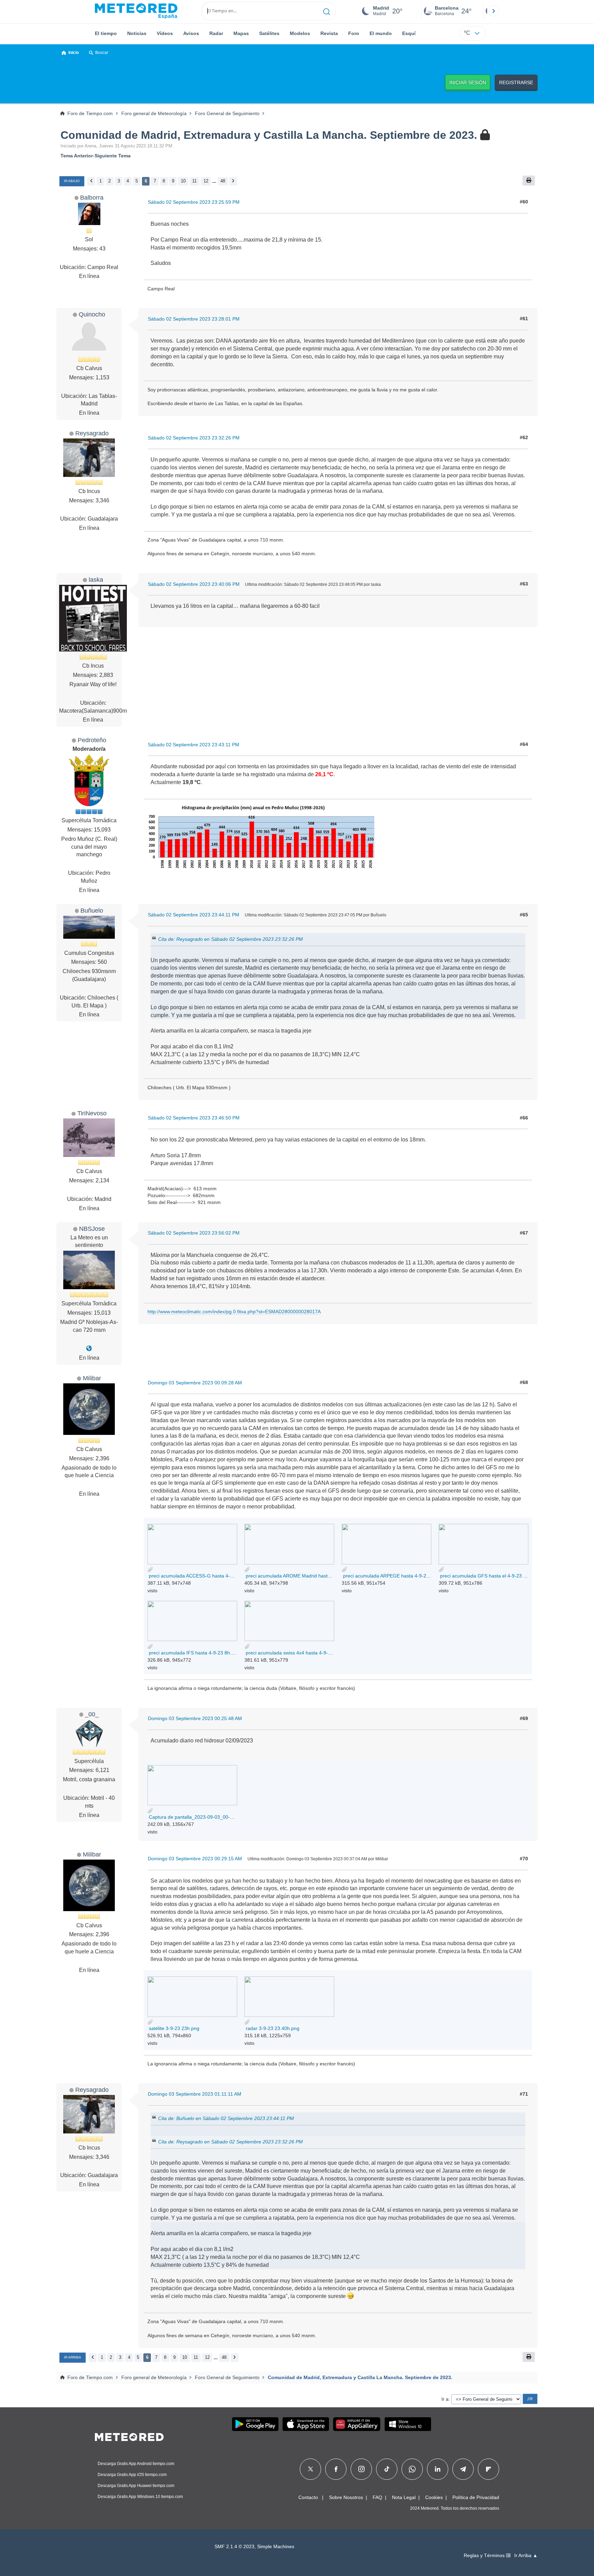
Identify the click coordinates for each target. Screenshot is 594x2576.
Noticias (137, 33)
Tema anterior (77, 156)
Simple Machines (276, 2547)
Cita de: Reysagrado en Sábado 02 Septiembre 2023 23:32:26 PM (230, 939)
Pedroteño (92, 740)
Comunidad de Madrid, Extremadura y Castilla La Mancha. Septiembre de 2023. (270, 135)
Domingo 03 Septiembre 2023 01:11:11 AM (195, 2094)
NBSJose (92, 1229)
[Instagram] (361, 2469)
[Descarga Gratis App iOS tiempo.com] (306, 2424)
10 (183, 181)
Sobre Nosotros (346, 2497)
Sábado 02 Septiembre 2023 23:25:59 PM (194, 202)
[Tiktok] (387, 2469)
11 (194, 181)
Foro (354, 33)
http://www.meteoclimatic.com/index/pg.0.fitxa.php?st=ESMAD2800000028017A (234, 1312)
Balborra (92, 197)
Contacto (308, 2497)
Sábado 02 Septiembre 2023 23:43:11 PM (194, 745)
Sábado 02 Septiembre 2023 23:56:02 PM (194, 1233)
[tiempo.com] (136, 11)
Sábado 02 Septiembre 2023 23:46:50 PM (194, 1118)
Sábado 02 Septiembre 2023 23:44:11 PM (194, 915)
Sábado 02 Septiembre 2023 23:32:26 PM (194, 438)
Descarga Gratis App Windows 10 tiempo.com (140, 2497)
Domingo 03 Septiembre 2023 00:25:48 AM (195, 1718)
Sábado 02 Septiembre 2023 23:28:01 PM (194, 319)
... (214, 181)
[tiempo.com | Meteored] (129, 2436)
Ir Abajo (72, 181)
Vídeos (165, 33)
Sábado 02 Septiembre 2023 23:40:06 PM (194, 584)
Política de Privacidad (476, 2497)
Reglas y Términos (485, 2556)
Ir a (445, 2399)
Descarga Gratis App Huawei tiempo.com (136, 2486)
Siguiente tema (113, 156)
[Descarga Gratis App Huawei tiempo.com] (357, 2424)
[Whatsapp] (412, 2469)
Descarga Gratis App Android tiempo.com (136, 2464)
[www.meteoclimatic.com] (89, 1348)
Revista (329, 33)
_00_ (92, 1714)
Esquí (409, 33)
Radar (216, 33)
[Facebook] (336, 2469)
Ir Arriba (73, 2357)
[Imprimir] (529, 181)
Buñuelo (92, 910)
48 (223, 181)
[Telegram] (463, 2469)
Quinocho (92, 314)
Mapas (241, 33)
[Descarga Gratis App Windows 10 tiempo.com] (408, 2424)
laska (96, 579)
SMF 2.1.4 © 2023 (234, 2547)
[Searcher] (327, 11)
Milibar (92, 1378)
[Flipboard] (488, 2469)
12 (206, 181)
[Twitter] (311, 2469)
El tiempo (106, 33)
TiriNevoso (92, 1113)
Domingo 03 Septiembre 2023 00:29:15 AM (195, 1859)
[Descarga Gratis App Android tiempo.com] (255, 2424)
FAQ (377, 2497)
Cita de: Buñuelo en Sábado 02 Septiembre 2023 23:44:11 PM (226, 2118)
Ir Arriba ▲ (526, 2556)
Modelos (300, 33)
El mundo (381, 33)
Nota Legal (404, 2497)
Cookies (434, 2497)
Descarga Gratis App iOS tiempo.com (132, 2475)
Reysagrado (92, 433)
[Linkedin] (438, 2469)
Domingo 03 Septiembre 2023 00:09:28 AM (195, 1383)
